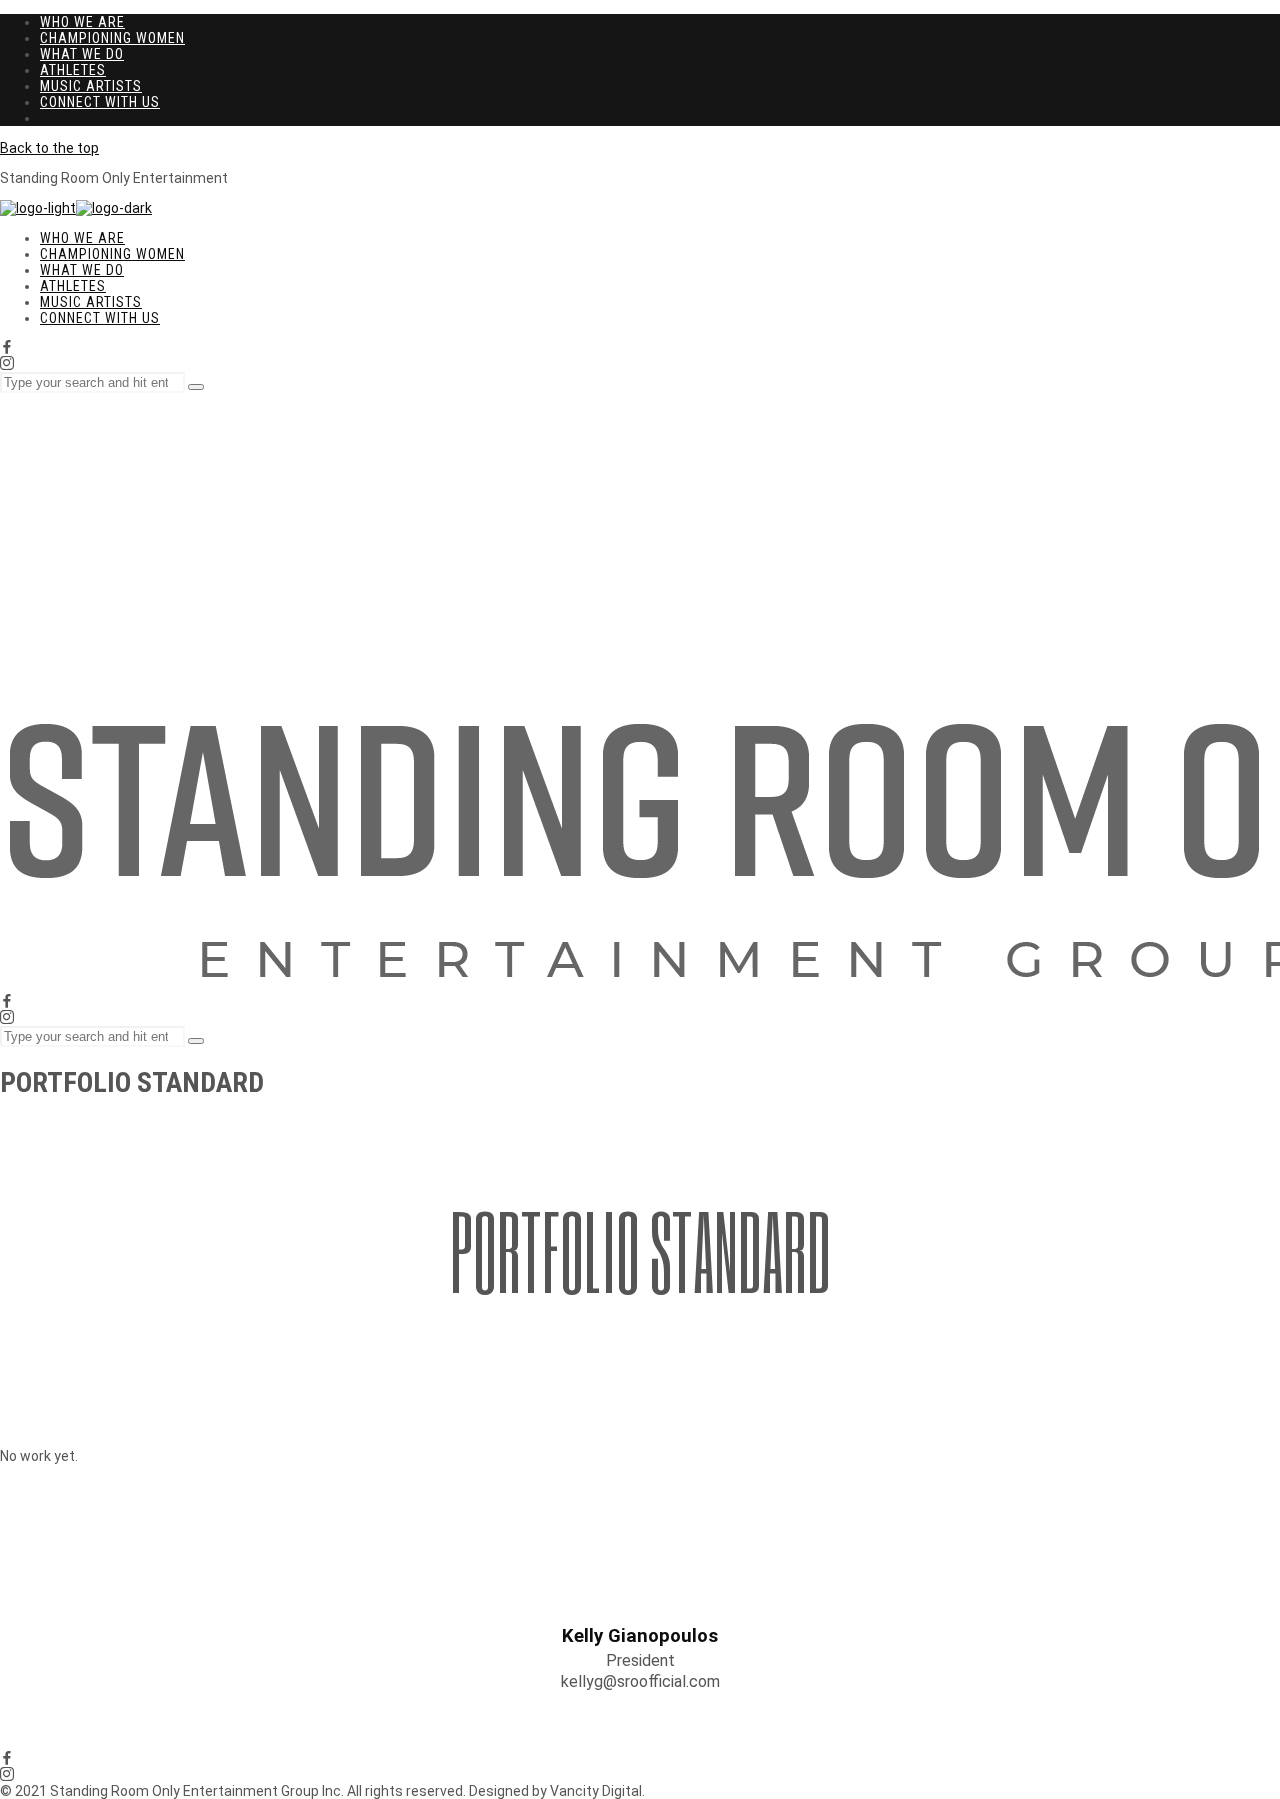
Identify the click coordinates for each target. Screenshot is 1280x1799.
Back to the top (49, 148)
